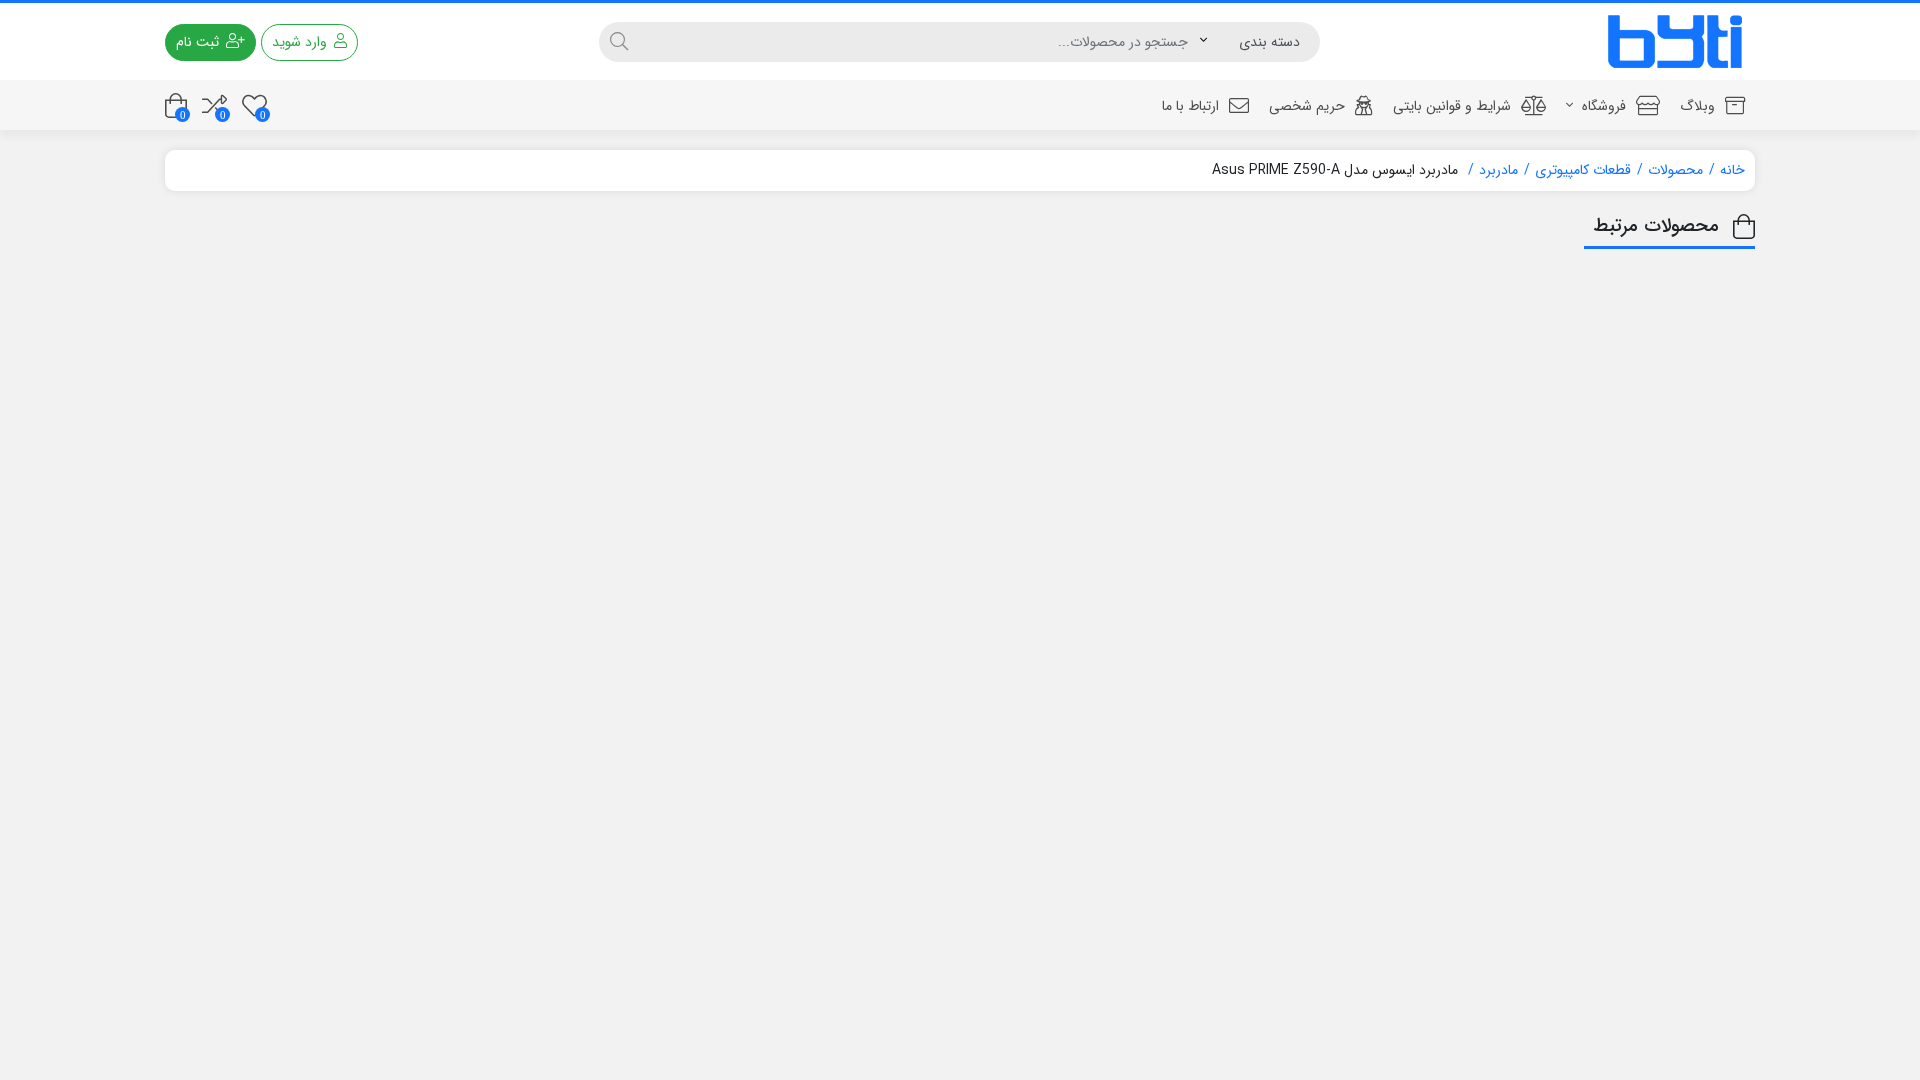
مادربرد (1498, 170)
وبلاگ (1697, 106)
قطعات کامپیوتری (1583, 170)
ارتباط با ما (1190, 106)
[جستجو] (619, 42)
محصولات (1675, 170)
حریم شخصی (1307, 106)
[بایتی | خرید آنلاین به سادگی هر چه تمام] (1675, 41)
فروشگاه (1602, 106)
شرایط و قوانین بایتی (1452, 106)
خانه (1732, 170)
